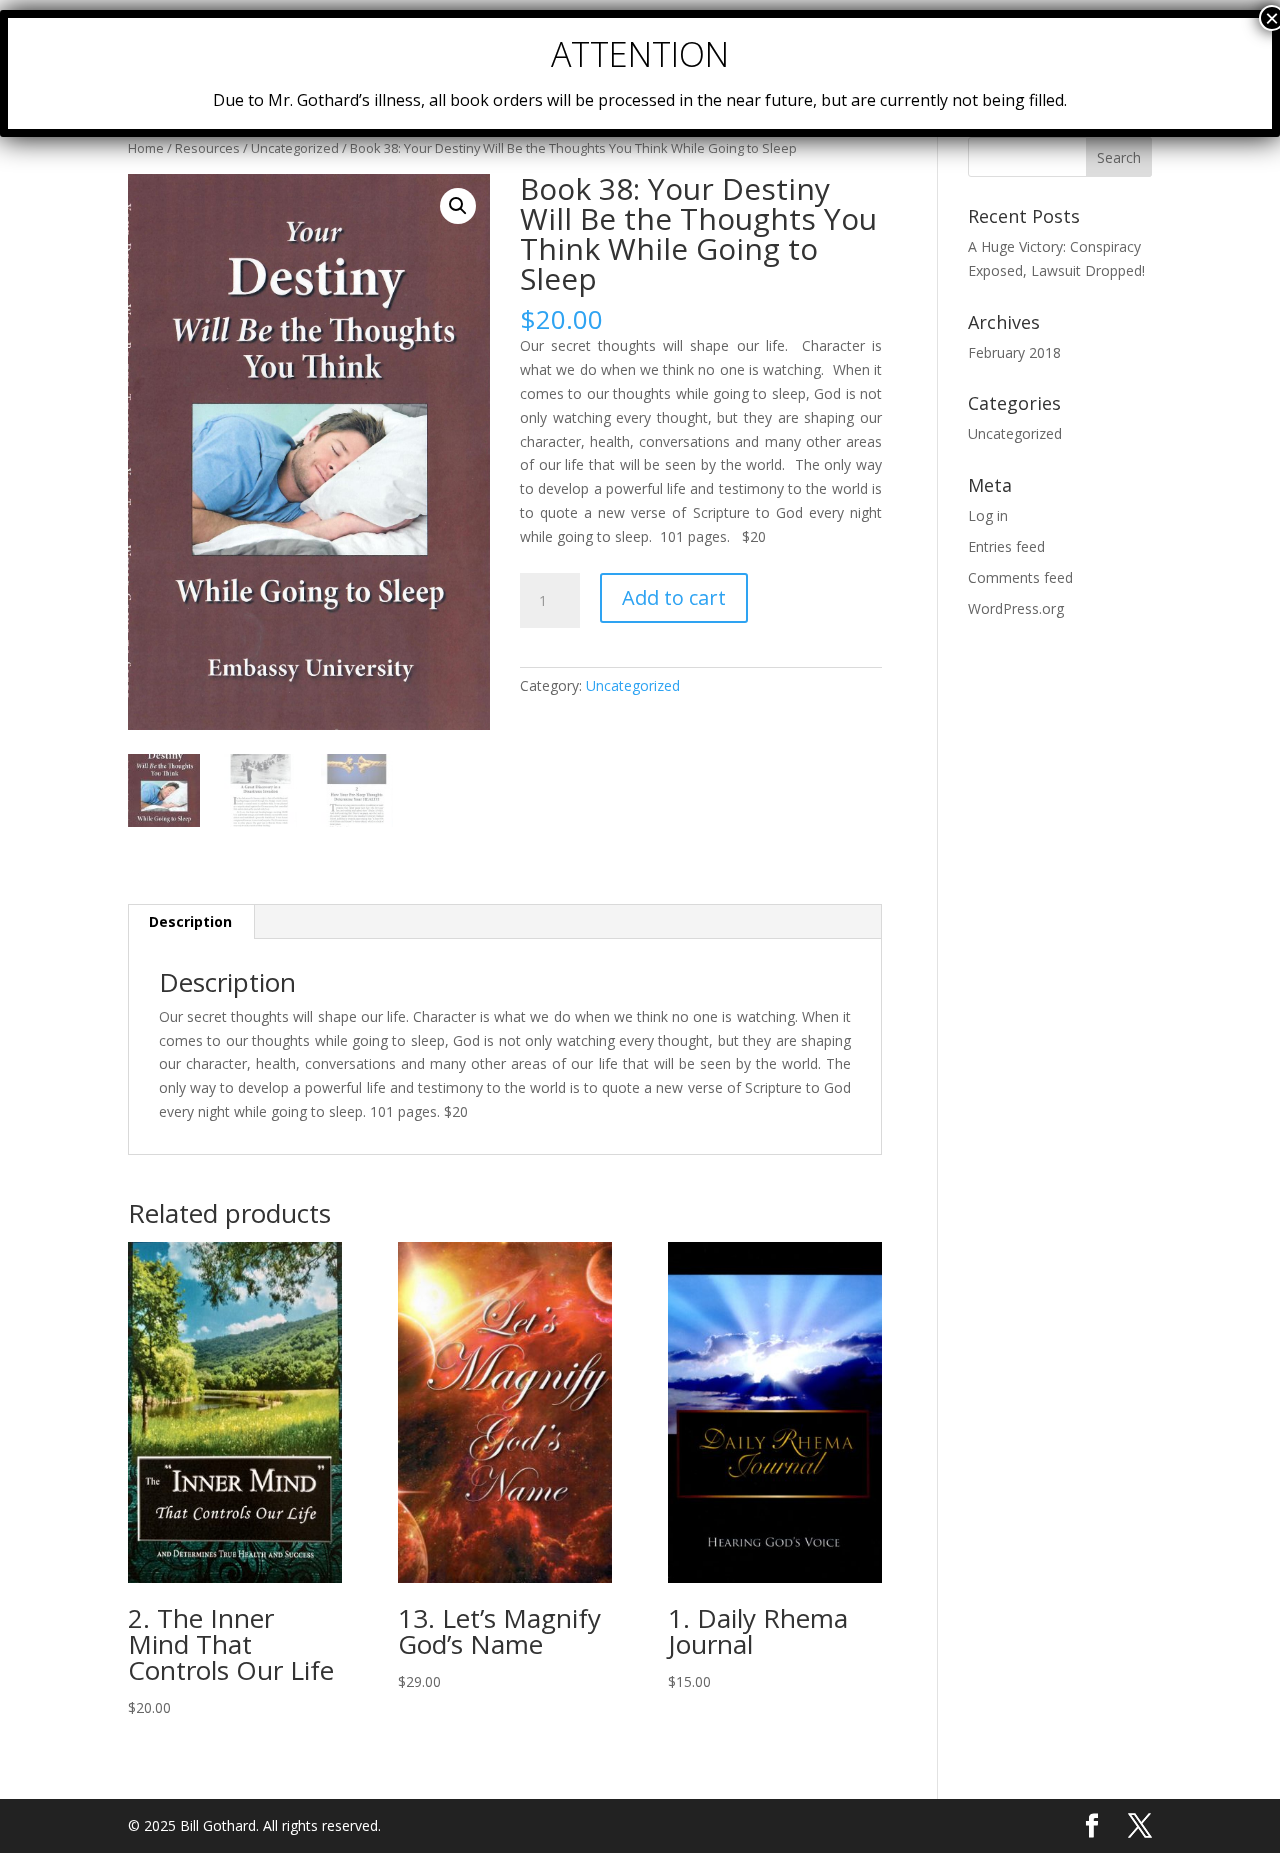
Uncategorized (295, 148)
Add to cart (674, 597)
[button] (458, 206)
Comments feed (1020, 577)
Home (146, 148)
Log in (988, 515)
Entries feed (1006, 546)
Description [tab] (190, 921)
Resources (207, 148)
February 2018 (1014, 352)
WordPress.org (1016, 608)
